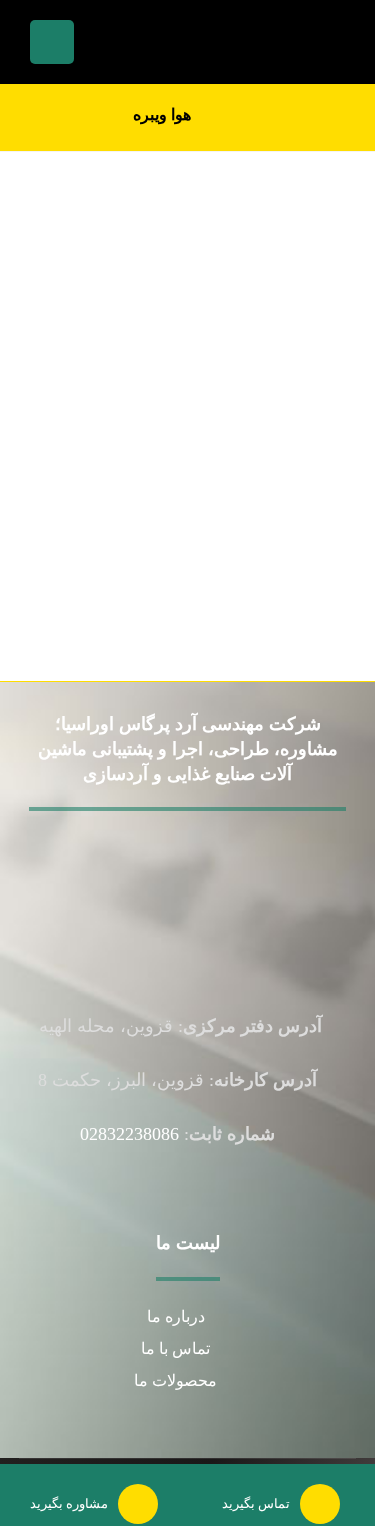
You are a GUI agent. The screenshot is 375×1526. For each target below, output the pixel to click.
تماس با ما (175, 1348)
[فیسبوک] (202, 922)
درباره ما (176, 1316)
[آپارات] (176, 922)
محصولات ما (175, 1380)
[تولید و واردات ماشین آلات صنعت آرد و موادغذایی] (276, 38)
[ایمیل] (190, 922)
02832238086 (129, 1134)
